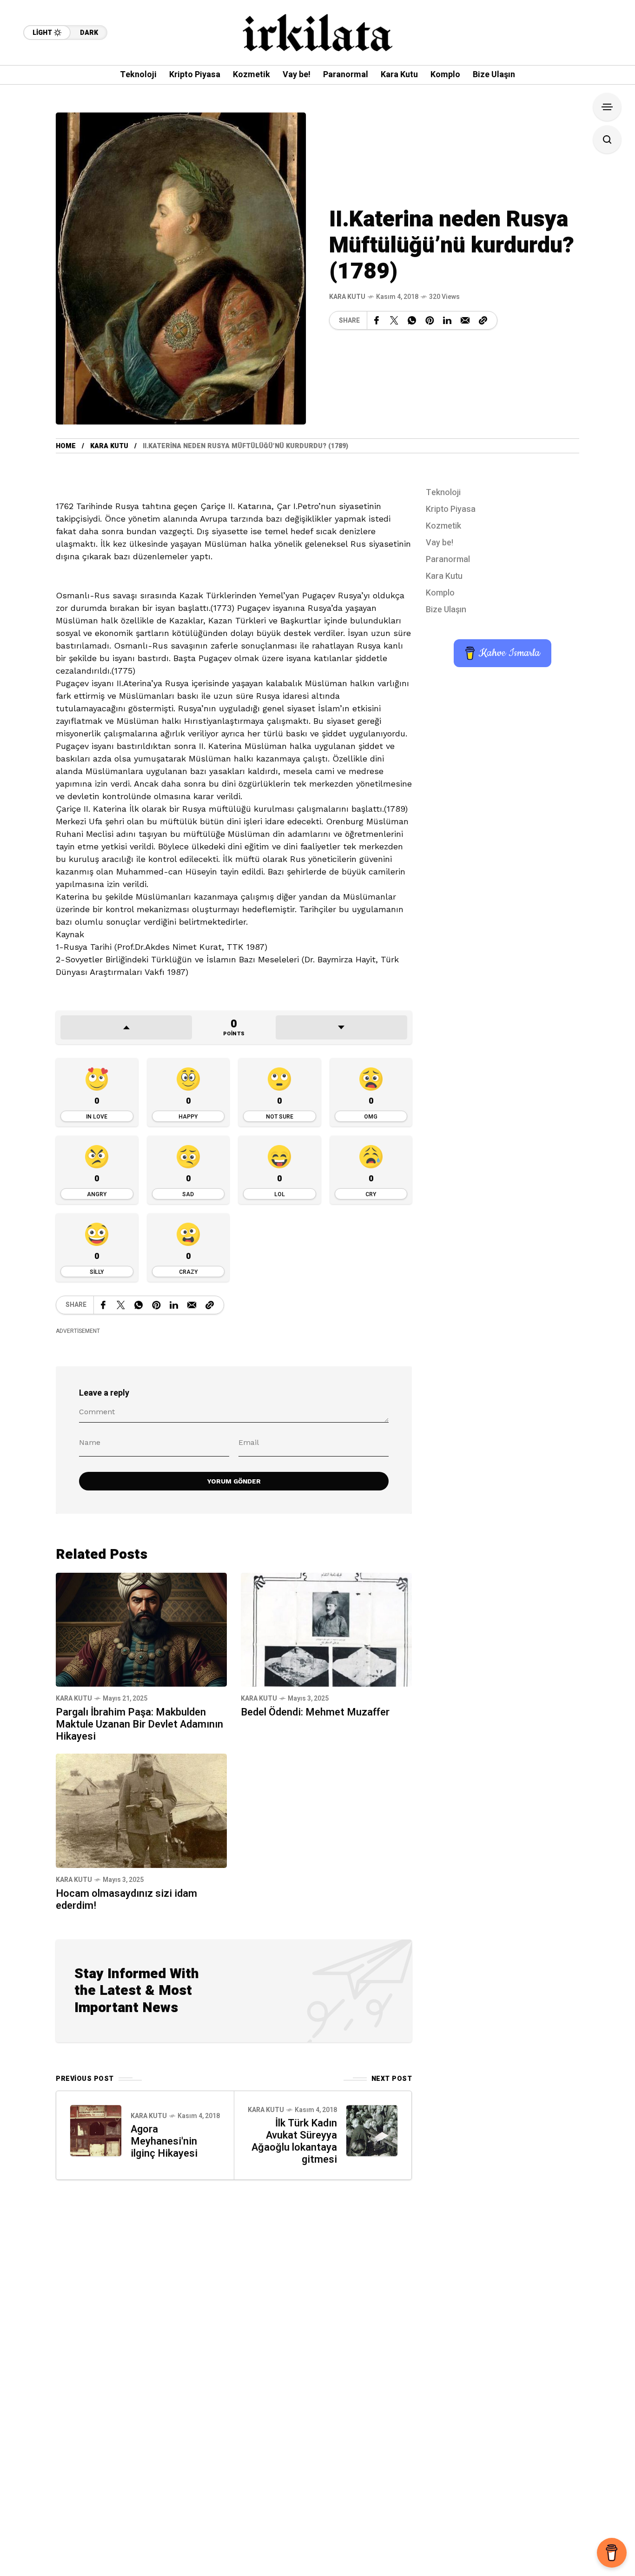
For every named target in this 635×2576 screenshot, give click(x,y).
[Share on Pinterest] (430, 320)
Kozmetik (443, 526)
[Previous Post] (96, 2131)
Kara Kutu (347, 297)
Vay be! (440, 543)
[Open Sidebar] (607, 107)
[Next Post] (372, 2131)
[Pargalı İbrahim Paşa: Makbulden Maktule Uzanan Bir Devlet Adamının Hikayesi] (141, 1629)
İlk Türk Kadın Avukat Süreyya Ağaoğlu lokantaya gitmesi (294, 2141)
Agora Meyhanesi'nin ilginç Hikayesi (164, 2141)
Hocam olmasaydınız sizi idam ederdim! (126, 1900)
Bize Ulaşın (446, 610)
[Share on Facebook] (377, 320)
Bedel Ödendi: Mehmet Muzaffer (315, 1712)
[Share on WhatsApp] (412, 320)
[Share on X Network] (394, 320)
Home (66, 446)
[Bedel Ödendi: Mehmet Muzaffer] (326, 1629)
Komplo (440, 593)
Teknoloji (443, 493)
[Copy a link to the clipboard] (483, 320)
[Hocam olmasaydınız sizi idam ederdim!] (141, 1810)
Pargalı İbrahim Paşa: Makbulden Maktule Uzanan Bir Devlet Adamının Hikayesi (139, 1724)
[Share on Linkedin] (447, 320)
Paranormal (448, 560)
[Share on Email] (465, 320)
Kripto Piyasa (451, 509)
